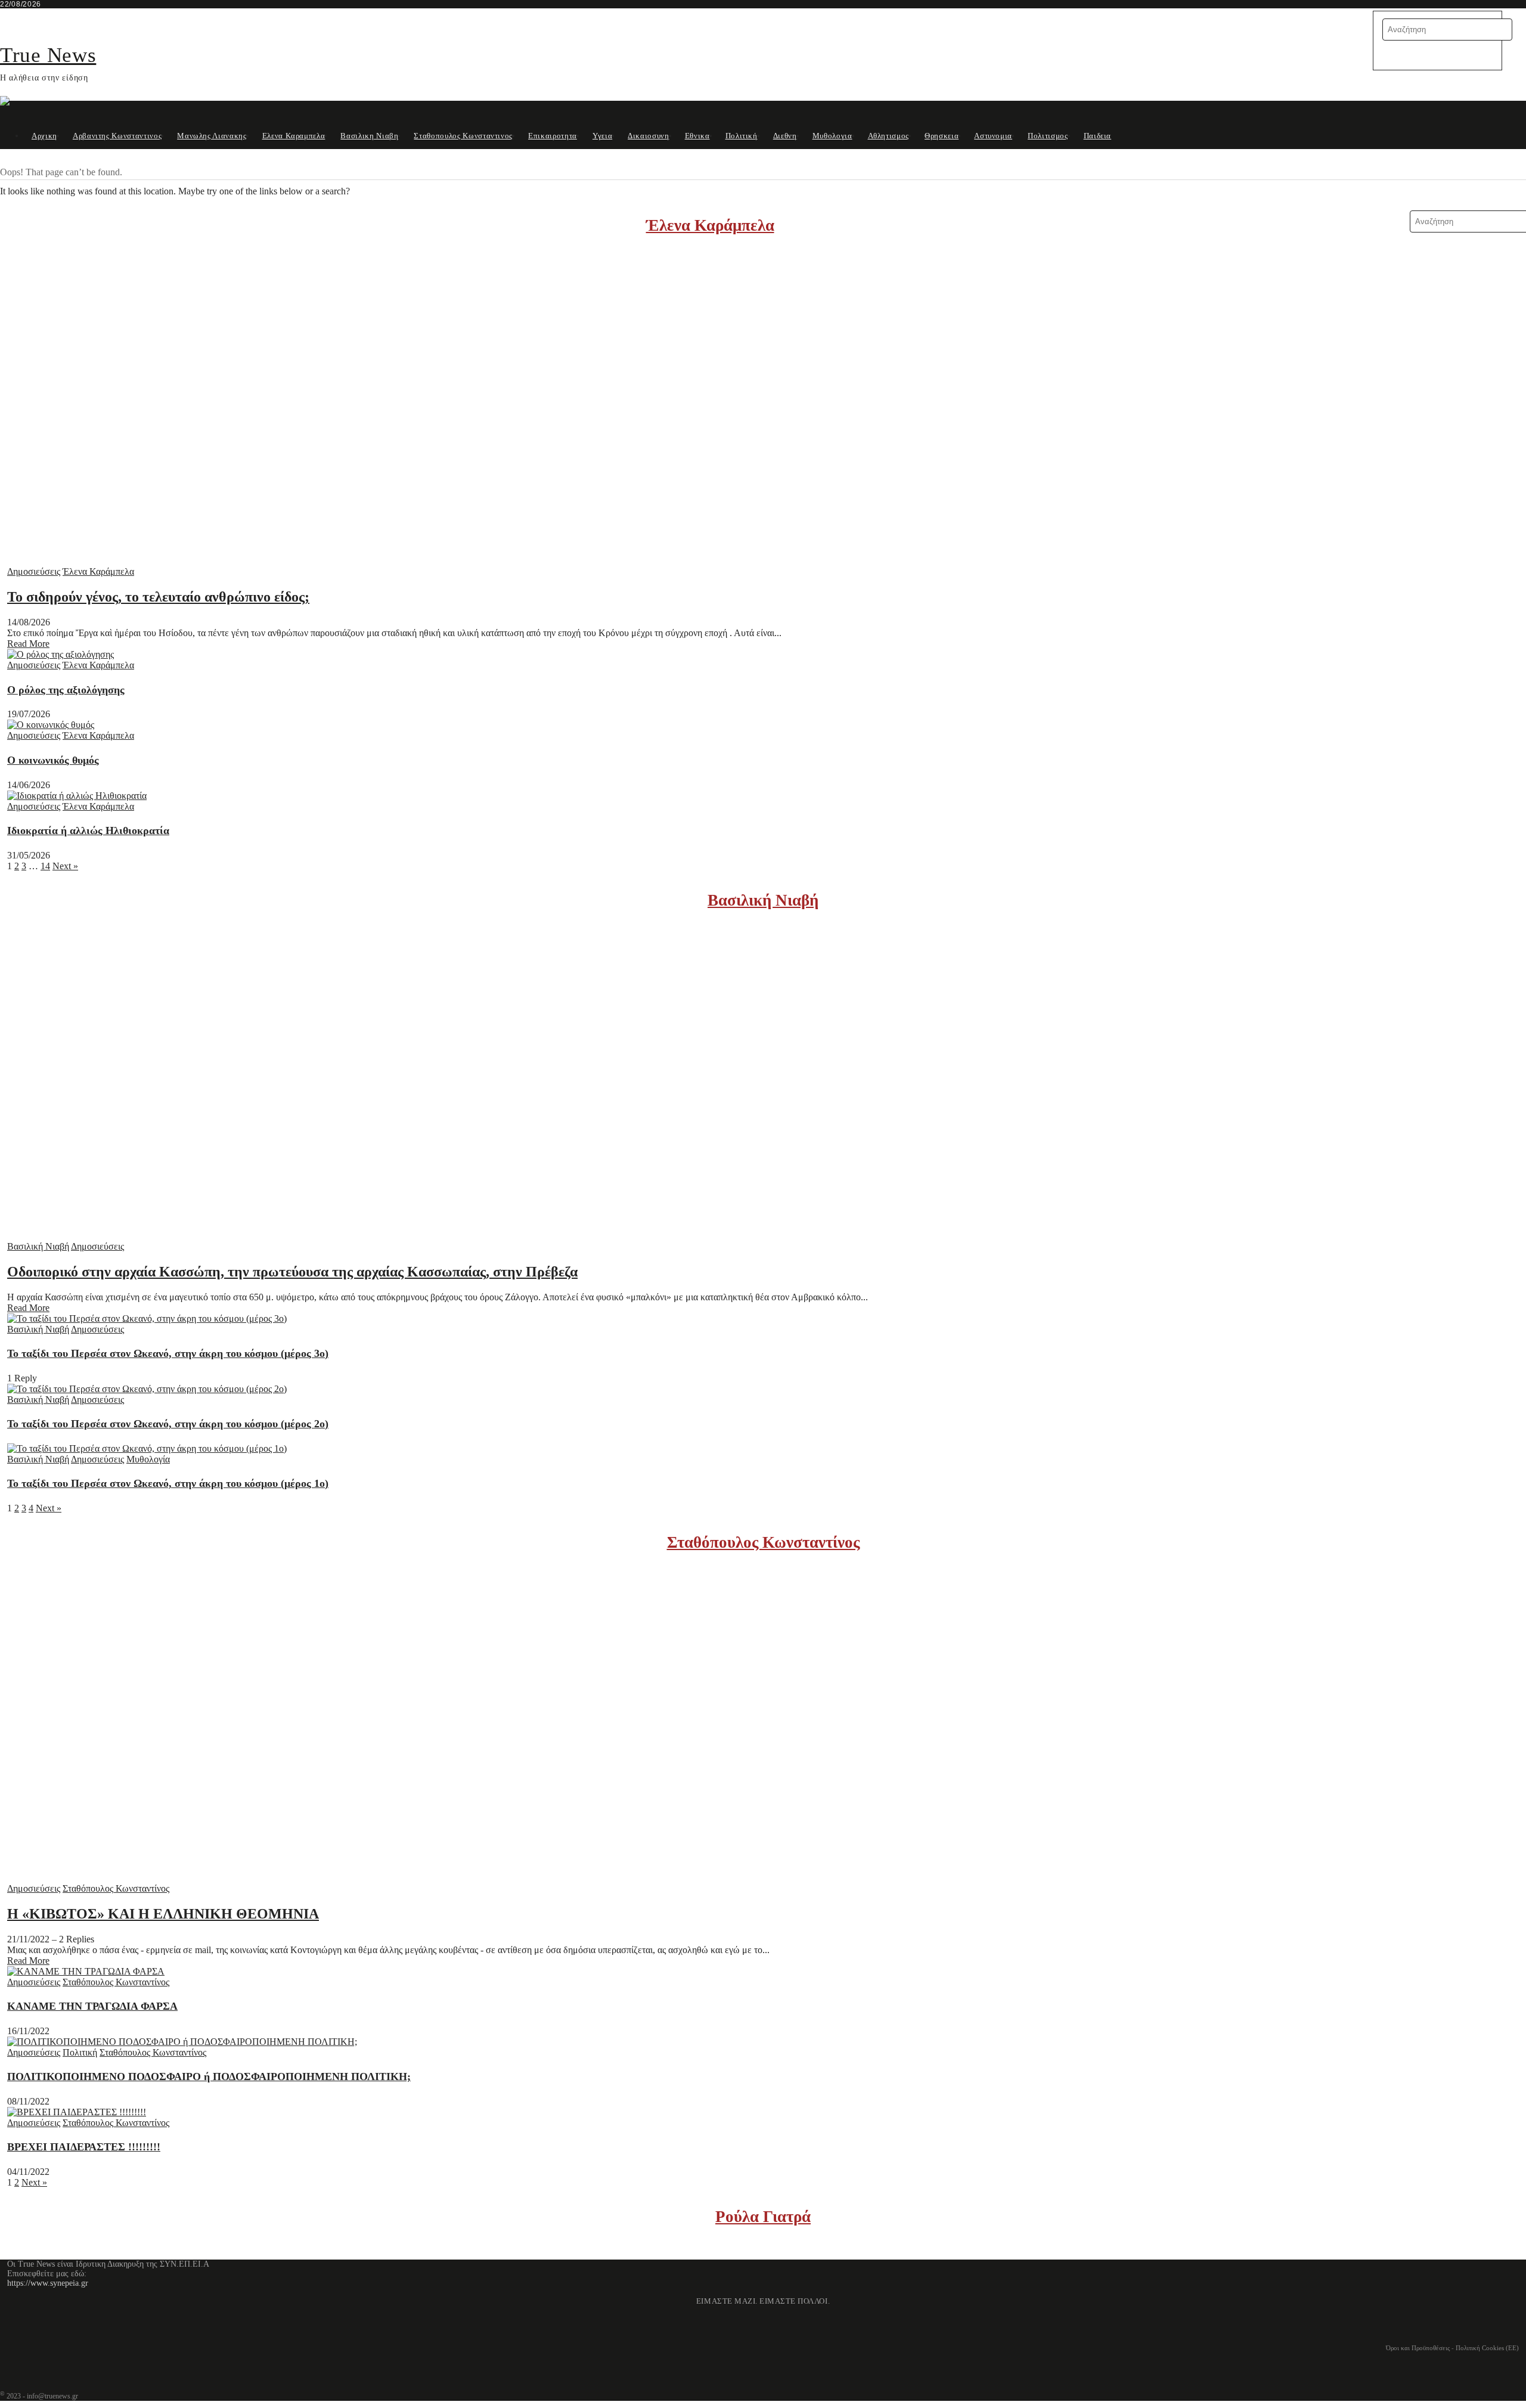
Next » (65, 866)
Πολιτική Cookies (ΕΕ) (1487, 2348)
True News (48, 55)
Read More (28, 644)
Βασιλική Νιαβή (763, 900)
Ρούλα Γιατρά (763, 2217)
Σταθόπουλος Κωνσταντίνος (763, 1542)
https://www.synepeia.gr (48, 2283)
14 (45, 866)
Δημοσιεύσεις (34, 571)
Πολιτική (80, 2052)
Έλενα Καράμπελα (710, 225)
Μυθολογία (148, 1459)
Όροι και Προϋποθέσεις (1418, 2348)
